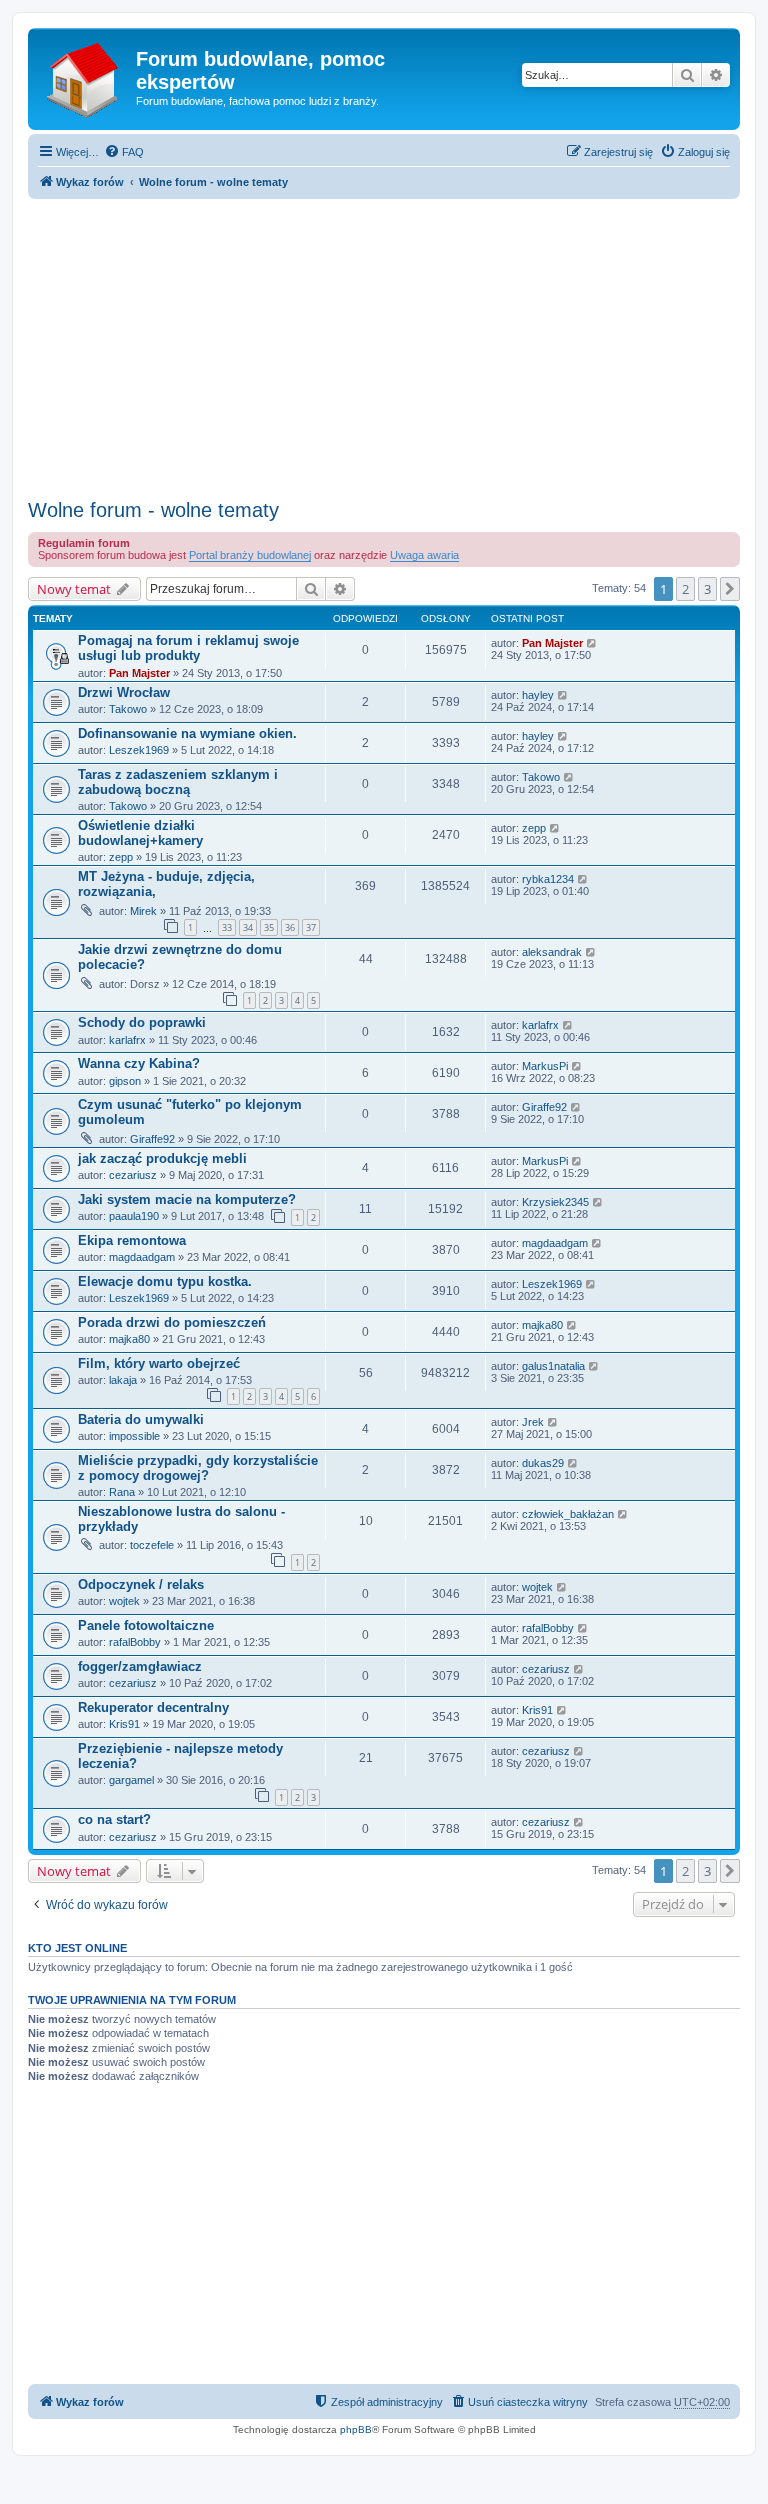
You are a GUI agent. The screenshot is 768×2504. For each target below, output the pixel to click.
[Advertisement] (384, 343)
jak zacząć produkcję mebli (162, 1158)
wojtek (124, 1601)
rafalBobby (135, 1642)
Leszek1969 (139, 750)
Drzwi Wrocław (124, 692)
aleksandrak (552, 952)
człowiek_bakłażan (568, 1514)
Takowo (128, 709)
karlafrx (127, 1040)
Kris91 (124, 1724)
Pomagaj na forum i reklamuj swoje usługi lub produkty (188, 648)
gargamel (131, 1780)
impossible (134, 1436)
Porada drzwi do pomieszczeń (172, 1322)
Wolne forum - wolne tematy (153, 510)
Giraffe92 (152, 1139)
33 (227, 927)
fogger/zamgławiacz (140, 1666)
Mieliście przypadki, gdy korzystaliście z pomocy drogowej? (198, 1468)
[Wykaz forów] (84, 76)
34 (248, 927)
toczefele (152, 1545)
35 (269, 927)
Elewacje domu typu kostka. (165, 1281)
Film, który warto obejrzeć (159, 1363)
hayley (538, 695)
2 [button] (685, 589)
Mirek (143, 911)
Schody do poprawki (142, 1022)
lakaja (123, 1380)
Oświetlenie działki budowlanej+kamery (140, 833)
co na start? (114, 1819)
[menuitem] (124, 152)
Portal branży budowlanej (250, 555)
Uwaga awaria (424, 555)
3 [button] (707, 589)
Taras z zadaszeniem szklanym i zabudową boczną (178, 782)
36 (290, 927)
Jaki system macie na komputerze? (187, 1199)
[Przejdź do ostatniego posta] (592, 643)
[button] (730, 589)
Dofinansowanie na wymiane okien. (187, 733)
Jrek (533, 1422)
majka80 (129, 1339)
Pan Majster (139, 673)
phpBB (356, 2429)
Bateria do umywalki (141, 1419)
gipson (125, 1081)
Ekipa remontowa (132, 1240)
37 (311, 927)
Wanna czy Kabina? (139, 1063)
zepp (121, 857)
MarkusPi (545, 1066)
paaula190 (134, 1216)
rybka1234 (548, 879)
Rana (122, 1492)
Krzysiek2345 (555, 1202)
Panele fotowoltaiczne (146, 1625)
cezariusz (133, 1175)
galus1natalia (553, 1366)
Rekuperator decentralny (153, 1707)
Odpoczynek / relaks (141, 1584)
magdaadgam (142, 1257)
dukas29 (543, 1463)
